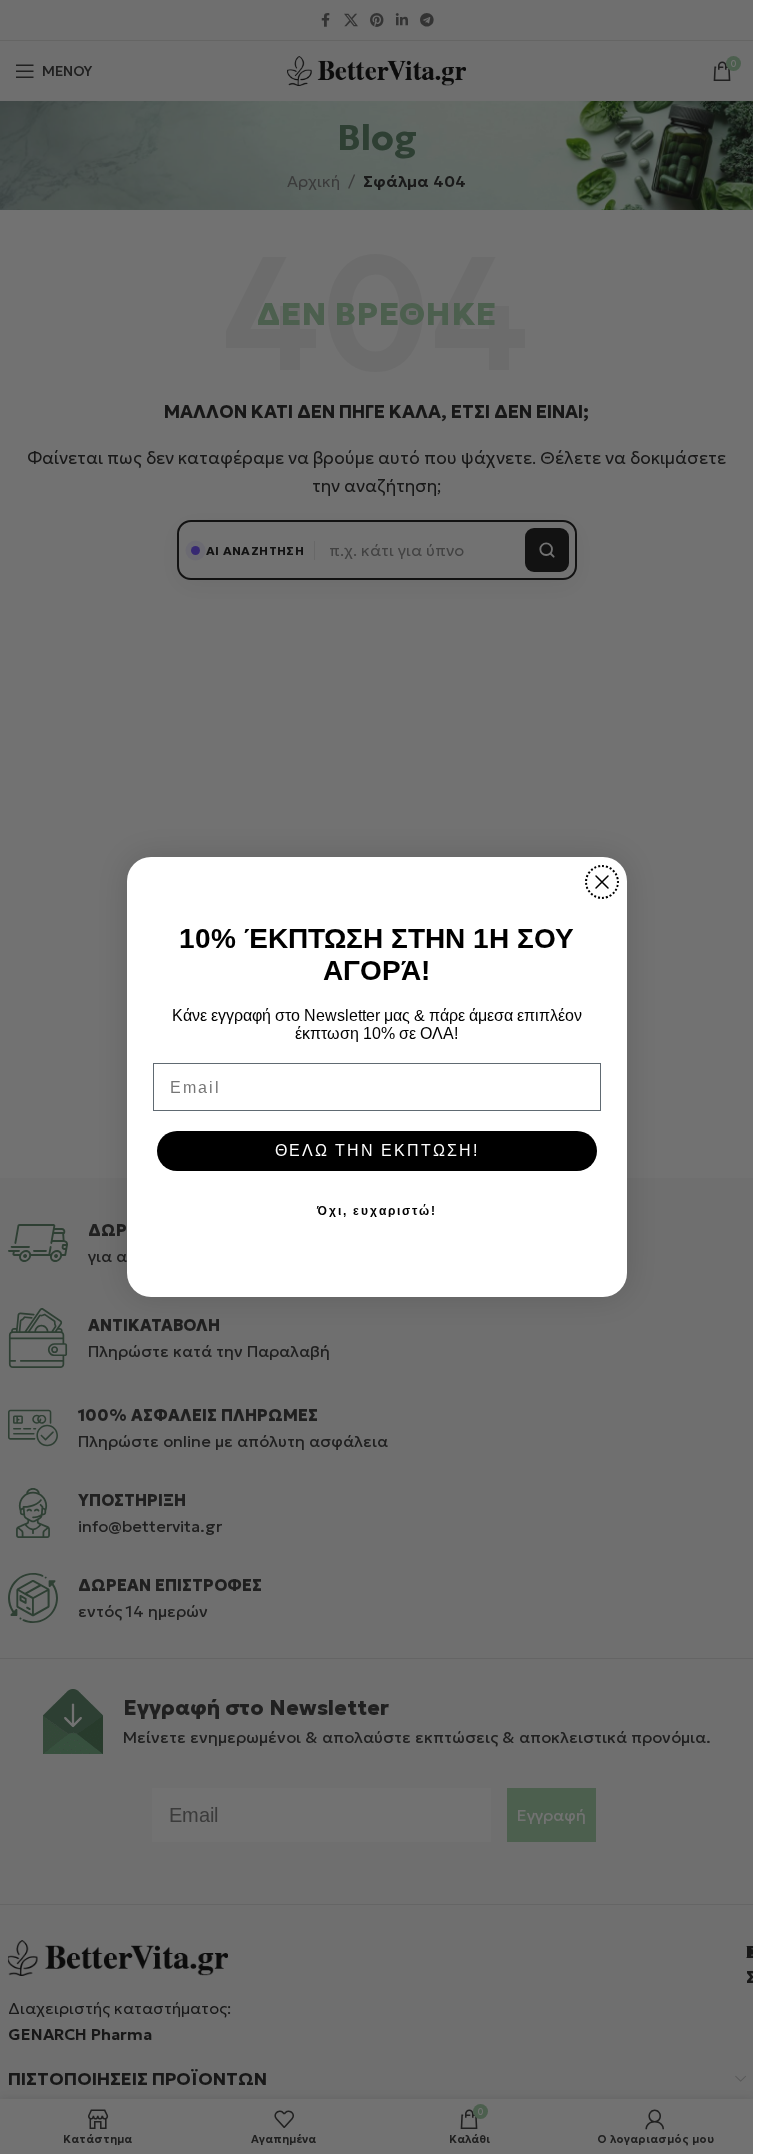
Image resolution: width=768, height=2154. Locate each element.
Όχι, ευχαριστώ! (377, 1211)
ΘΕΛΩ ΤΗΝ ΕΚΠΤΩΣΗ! (377, 1150)
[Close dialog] (602, 882)
